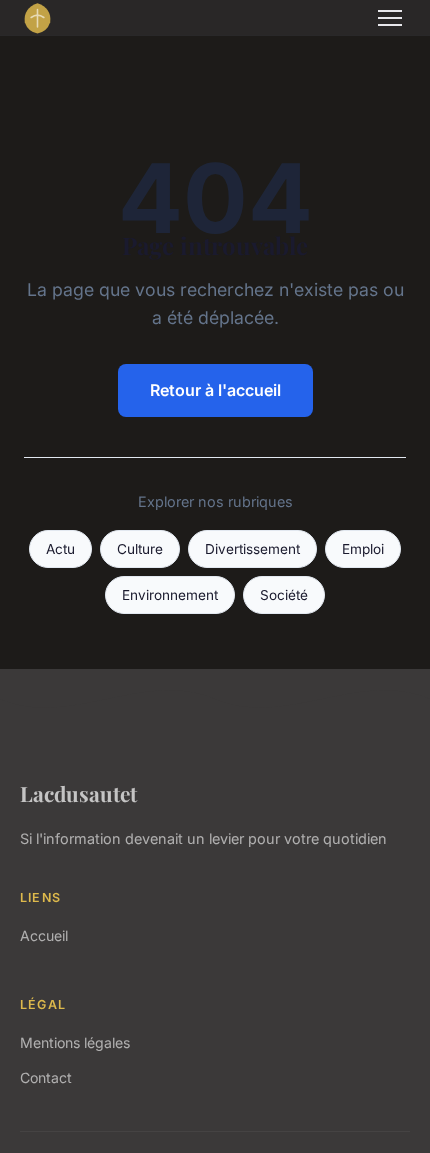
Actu (60, 549)
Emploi (363, 549)
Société (284, 595)
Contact (46, 1077)
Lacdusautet (78, 793)
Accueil (44, 935)
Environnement (170, 595)
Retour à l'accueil (215, 390)
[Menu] (390, 18)
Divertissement (252, 549)
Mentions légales (75, 1042)
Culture (140, 549)
